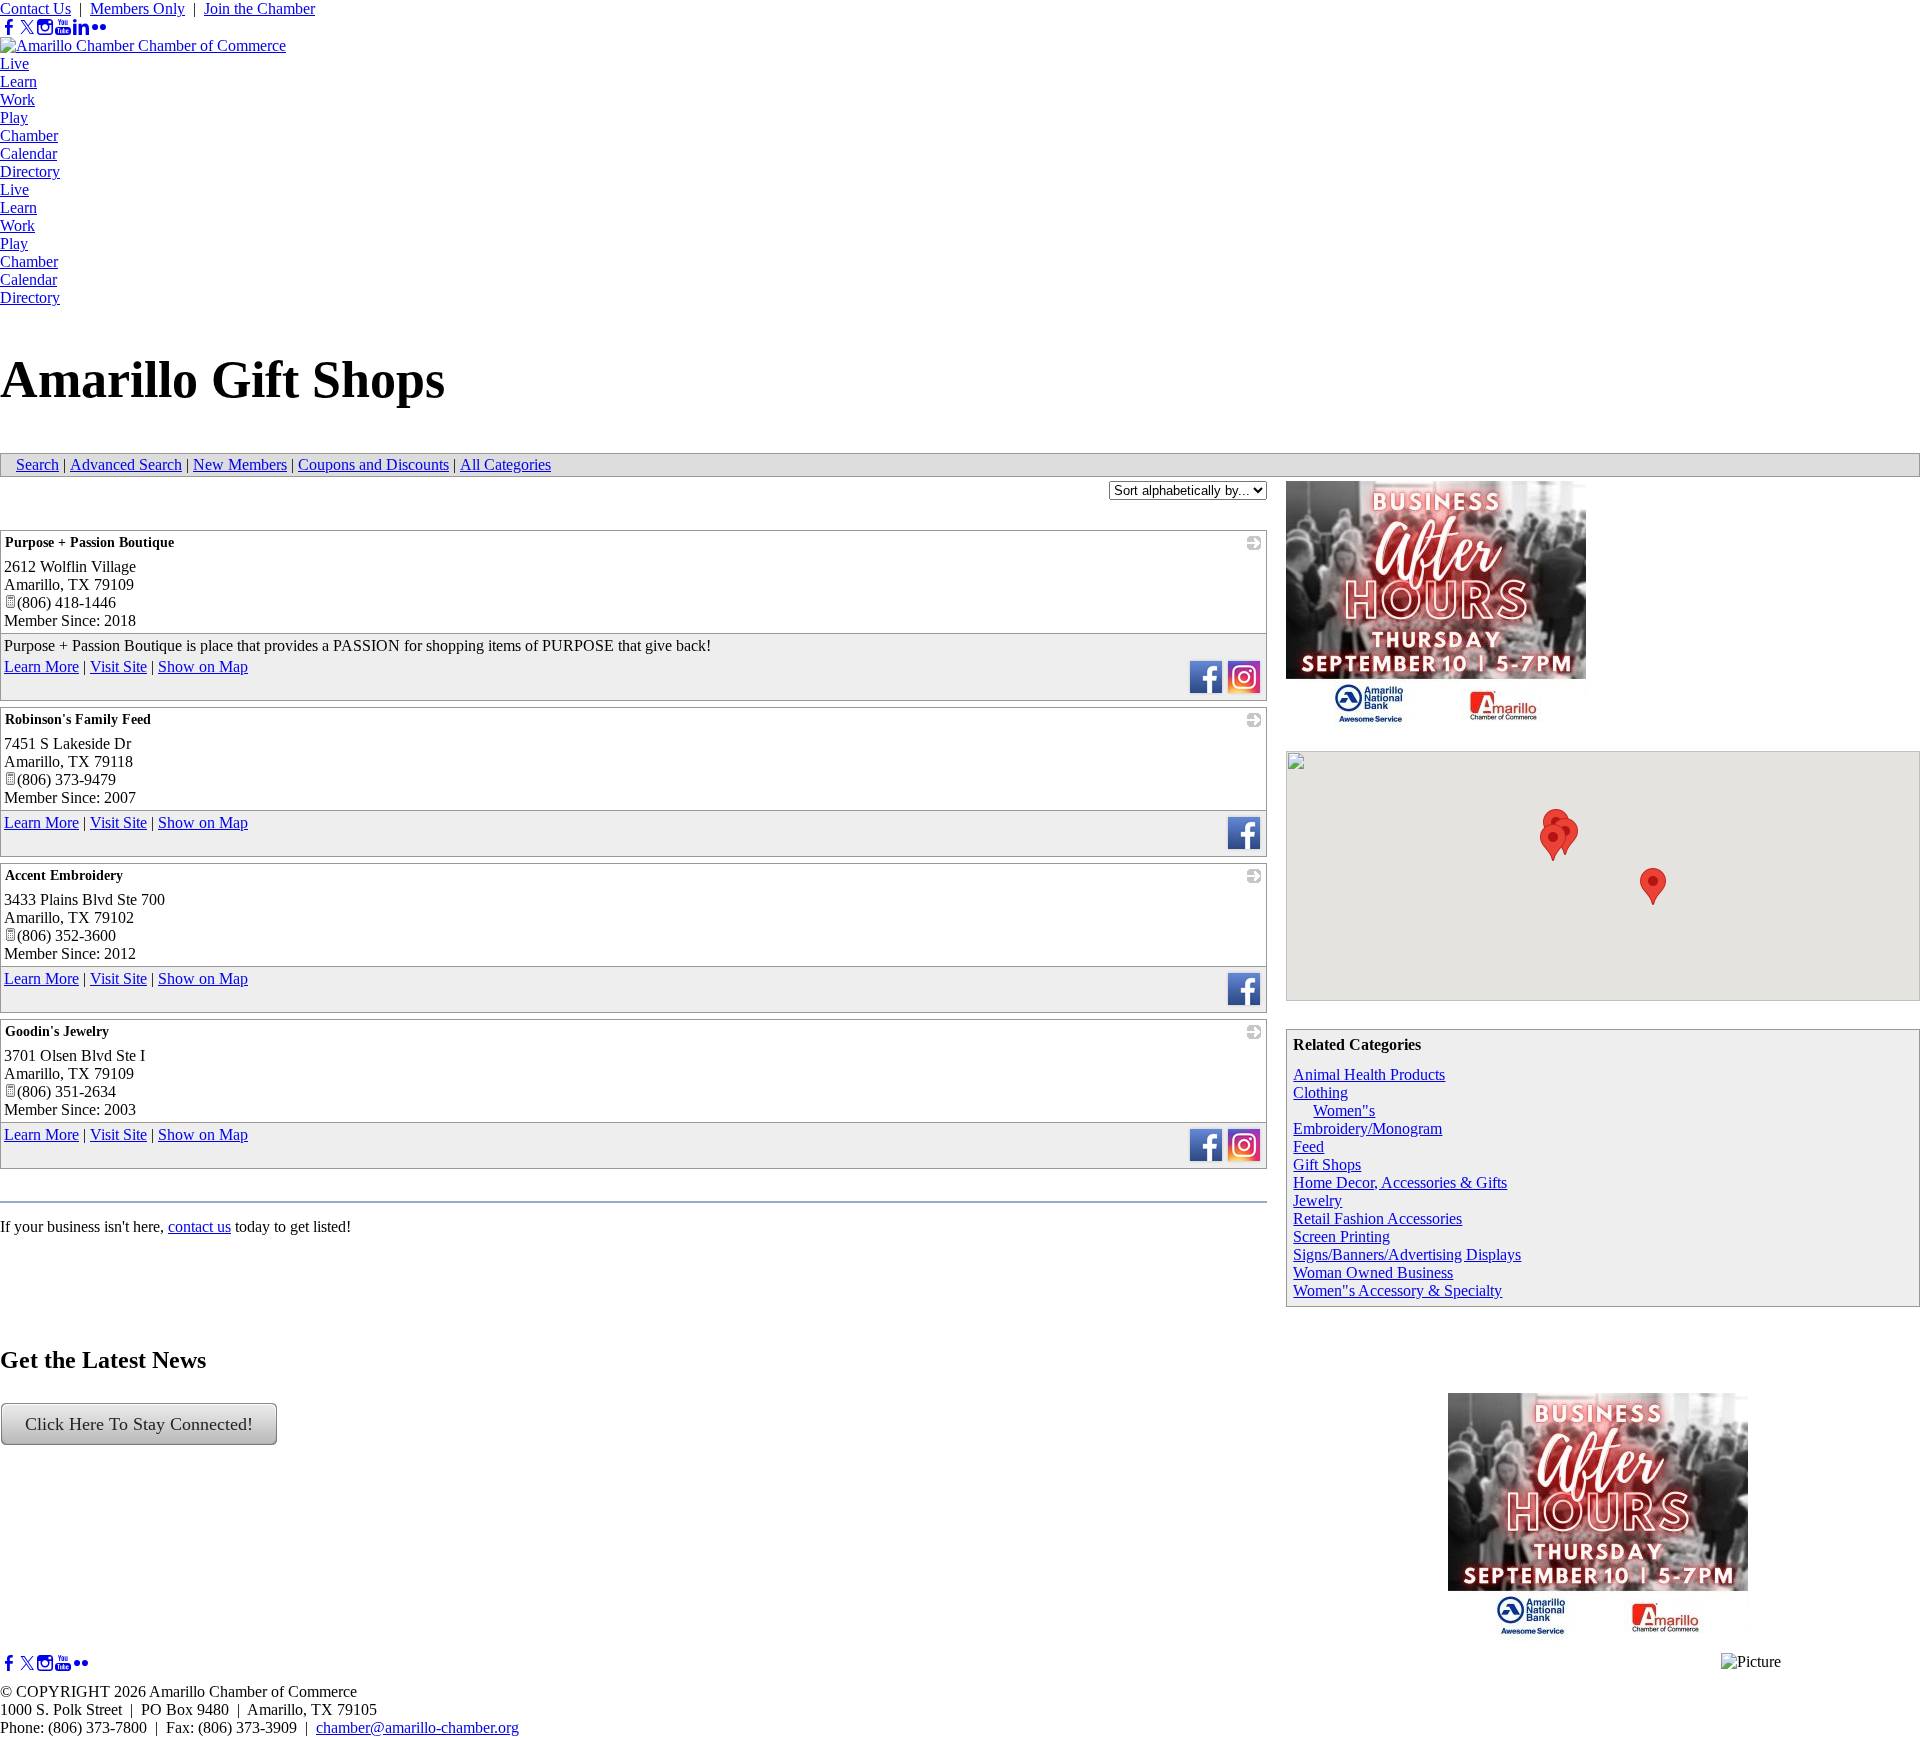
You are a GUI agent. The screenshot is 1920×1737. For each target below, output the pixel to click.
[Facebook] (9, 27)
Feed (1308, 1146)
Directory (30, 171)
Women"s (1344, 1110)
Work (17, 99)
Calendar (28, 153)
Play (14, 117)
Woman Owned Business (1373, 1272)
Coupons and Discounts (373, 464)
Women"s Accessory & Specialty (1397, 1290)
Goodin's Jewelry (57, 1031)
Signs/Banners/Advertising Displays (1407, 1254)
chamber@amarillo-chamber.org (417, 1727)
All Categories (505, 464)
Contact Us (35, 8)
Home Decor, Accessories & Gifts (1400, 1182)
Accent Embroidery (64, 875)
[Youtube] (63, 27)
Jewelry (1317, 1200)
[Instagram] (45, 27)
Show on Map (203, 666)
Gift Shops (1327, 1164)
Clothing (1320, 1092)
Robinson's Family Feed (78, 719)
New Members (240, 464)
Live (14, 63)
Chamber (29, 135)
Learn (18, 81)
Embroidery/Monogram (1367, 1128)
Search (37, 464)
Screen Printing (1341, 1236)
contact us (199, 1226)
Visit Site (118, 666)
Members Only (137, 8)
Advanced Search (126, 464)
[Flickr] (99, 27)
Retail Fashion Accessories (1377, 1218)
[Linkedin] (81, 27)
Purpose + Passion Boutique (89, 542)
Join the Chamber (259, 8)
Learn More (41, 666)
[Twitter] (27, 27)
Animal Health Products (1369, 1074)
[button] (1653, 886)
